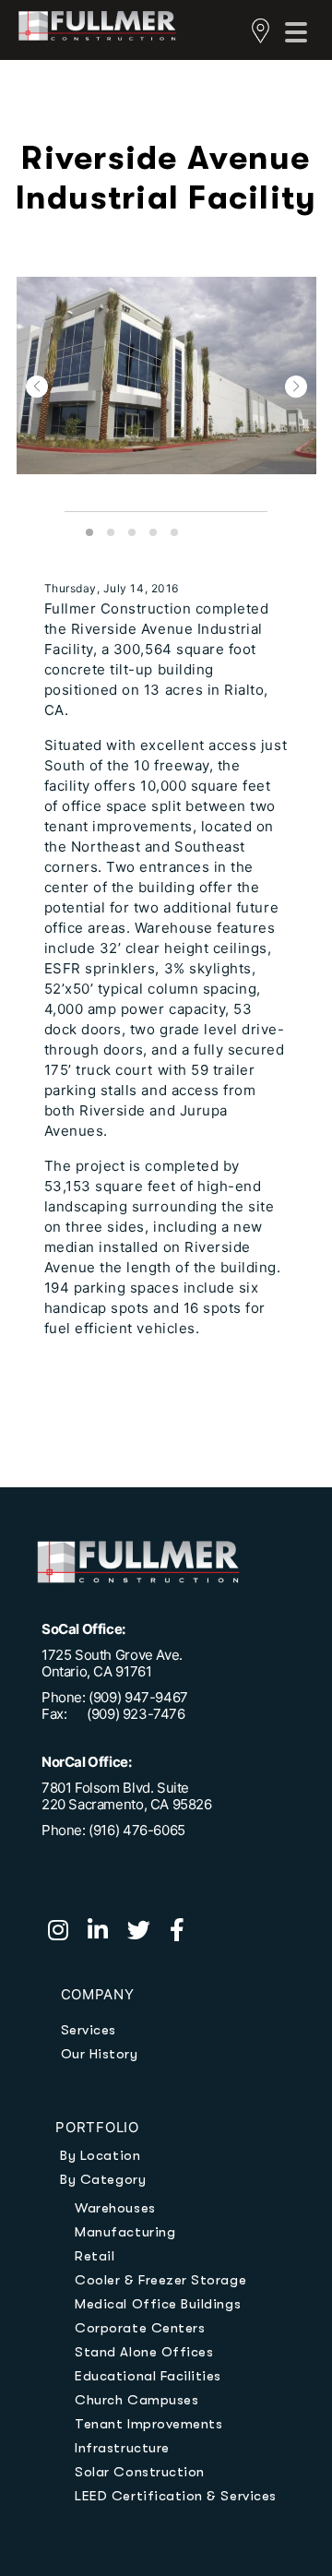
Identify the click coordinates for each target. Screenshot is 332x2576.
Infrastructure (122, 2448)
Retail (95, 2256)
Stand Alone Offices (144, 2352)
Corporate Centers (140, 2328)
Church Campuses (136, 2400)
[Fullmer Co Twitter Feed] (148, 1933)
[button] (37, 387)
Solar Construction (140, 2472)
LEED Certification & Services (175, 2496)
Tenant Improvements (148, 2424)
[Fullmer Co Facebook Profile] (184, 1933)
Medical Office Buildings (158, 2304)
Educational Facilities (148, 2376)
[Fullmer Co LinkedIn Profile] (107, 1933)
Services (89, 2030)
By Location (100, 2155)
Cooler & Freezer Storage (160, 2280)
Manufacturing (125, 2232)
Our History (100, 2054)
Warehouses (115, 2208)
